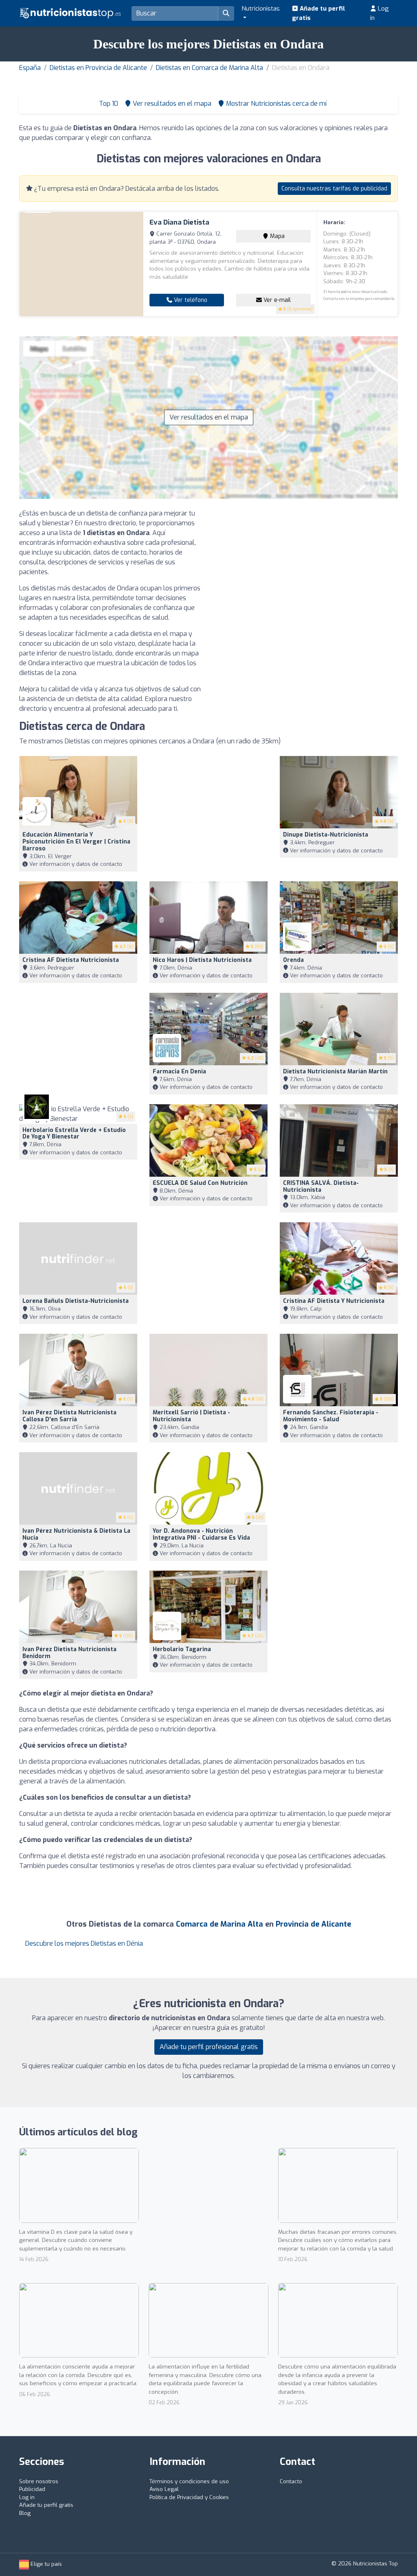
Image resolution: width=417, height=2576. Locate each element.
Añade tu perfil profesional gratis (209, 2047)
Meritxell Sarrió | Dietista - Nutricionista (191, 1416)
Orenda (293, 960)
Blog (25, 2513)
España (30, 68)
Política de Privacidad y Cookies (189, 2497)
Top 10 (108, 104)
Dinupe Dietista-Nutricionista (326, 835)
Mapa (277, 236)
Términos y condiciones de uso (189, 2481)
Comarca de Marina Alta (219, 1924)
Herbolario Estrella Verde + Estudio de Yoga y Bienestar (74, 1134)
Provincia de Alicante (313, 1924)
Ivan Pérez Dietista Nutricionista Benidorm (69, 1653)
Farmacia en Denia (179, 1072)
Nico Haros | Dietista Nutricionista (202, 960)
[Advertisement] (306, 566)
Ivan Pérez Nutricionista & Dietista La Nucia (76, 1534)
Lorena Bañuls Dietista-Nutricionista (76, 1301)
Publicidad (32, 2489)
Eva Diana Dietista (179, 222)
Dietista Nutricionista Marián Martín (335, 1072)
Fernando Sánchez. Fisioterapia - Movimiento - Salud (331, 1416)
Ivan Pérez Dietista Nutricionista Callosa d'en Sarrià (69, 1416)
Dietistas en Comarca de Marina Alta (210, 68)
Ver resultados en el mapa (209, 417)
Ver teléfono (190, 300)
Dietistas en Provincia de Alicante (98, 68)
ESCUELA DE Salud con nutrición (200, 1183)
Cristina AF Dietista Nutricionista (71, 960)
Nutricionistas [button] (261, 9)
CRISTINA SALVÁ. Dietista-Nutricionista (321, 1186)
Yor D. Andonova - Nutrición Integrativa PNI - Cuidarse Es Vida (201, 1534)
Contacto (291, 2481)
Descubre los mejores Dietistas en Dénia (84, 1943)
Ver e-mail (276, 300)
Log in (380, 13)
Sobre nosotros (39, 2481)
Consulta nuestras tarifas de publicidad (334, 189)
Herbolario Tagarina (182, 1649)
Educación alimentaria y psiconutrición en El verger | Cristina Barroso (76, 842)
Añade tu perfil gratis (318, 13)
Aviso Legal (164, 2489)
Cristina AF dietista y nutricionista (334, 1301)
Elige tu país (45, 2564)
